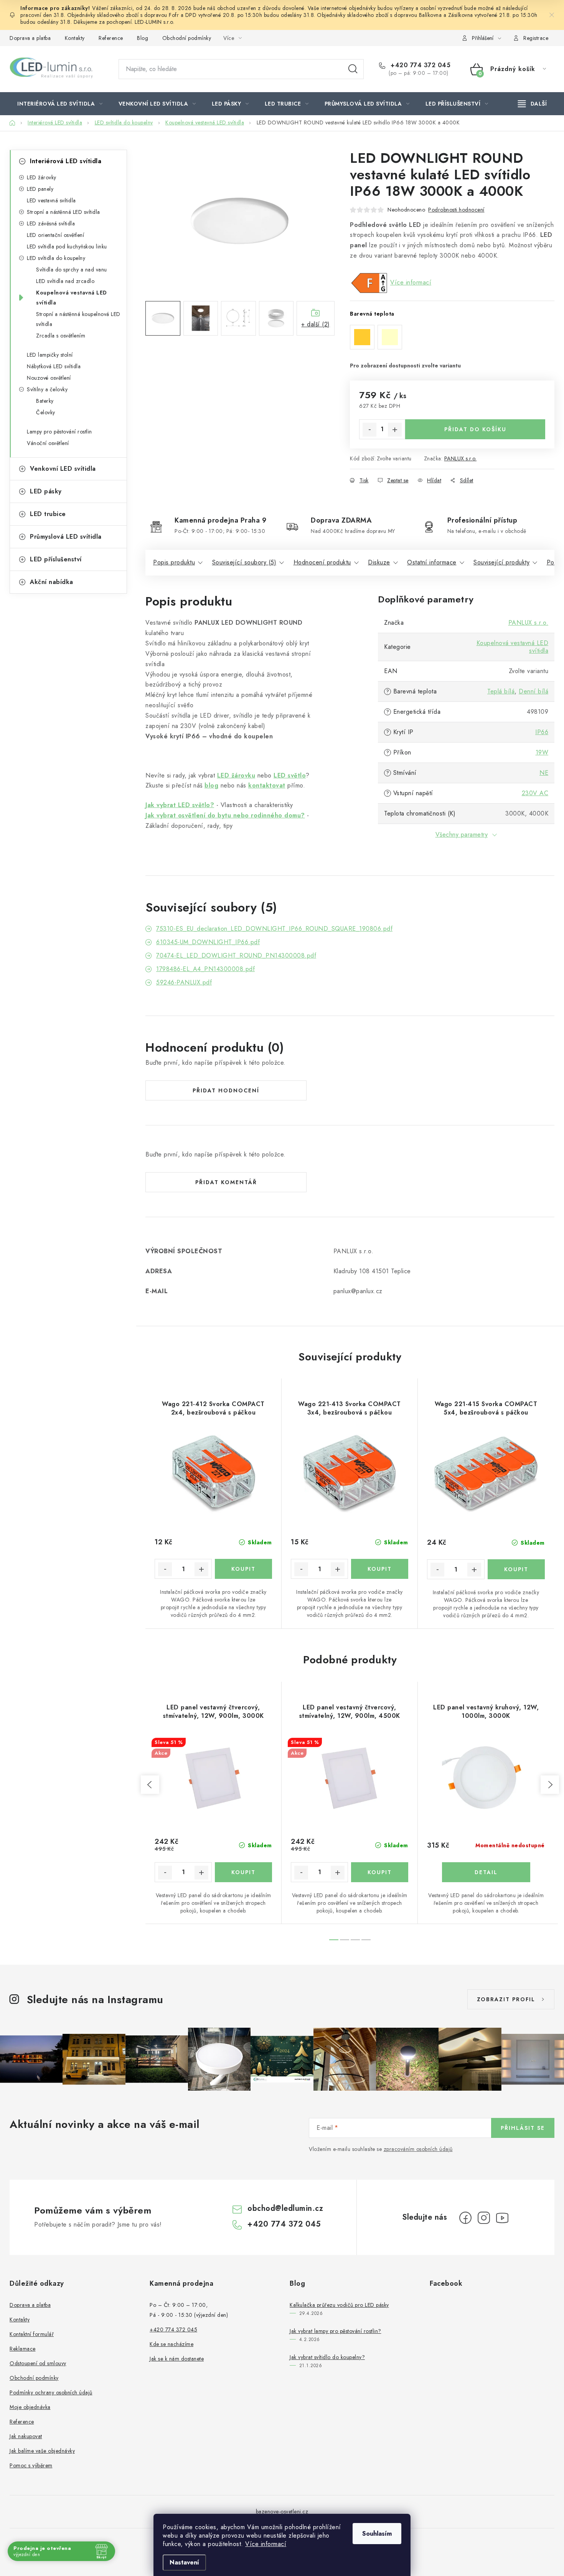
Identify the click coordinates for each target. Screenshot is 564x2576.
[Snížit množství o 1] (369, 430)
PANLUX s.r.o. (461, 458)
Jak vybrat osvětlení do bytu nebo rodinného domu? (225, 815)
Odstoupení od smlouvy (38, 2363)
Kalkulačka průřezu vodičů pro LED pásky (339, 2305)
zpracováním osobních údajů (418, 2149)
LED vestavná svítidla (51, 200)
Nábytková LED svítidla (54, 366)
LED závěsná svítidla (51, 223)
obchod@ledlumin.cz (285, 2208)
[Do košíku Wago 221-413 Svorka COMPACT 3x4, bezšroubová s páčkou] (380, 1569)
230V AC (535, 793)
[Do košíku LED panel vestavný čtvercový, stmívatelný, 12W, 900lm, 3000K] (243, 1872)
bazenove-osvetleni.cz (282, 2511)
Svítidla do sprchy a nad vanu (72, 270)
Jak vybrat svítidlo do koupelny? (327, 2357)
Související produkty (501, 562)
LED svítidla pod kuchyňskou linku (67, 247)
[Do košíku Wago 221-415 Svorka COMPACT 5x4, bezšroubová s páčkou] (516, 1569)
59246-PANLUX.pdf (184, 982)
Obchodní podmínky (187, 38)
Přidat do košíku (475, 429)
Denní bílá (533, 691)
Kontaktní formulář (32, 2334)
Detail (486, 1872)
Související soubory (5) (244, 562)
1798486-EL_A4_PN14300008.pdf (205, 969)
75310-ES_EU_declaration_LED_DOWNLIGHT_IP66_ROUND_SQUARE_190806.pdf (274, 929)
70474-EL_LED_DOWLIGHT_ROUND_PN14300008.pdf (236, 955)
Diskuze (379, 562)
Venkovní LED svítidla (63, 469)
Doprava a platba (30, 38)
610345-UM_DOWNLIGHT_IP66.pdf (208, 942)
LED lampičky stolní (50, 355)
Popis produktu (174, 562)
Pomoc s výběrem (31, 2465)
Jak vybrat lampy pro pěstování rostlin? (336, 2331)
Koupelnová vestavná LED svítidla (72, 298)
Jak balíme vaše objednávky (42, 2451)
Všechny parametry (462, 835)
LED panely (40, 189)
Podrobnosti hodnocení (456, 210)
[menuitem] (60, 104)
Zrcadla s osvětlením (61, 336)
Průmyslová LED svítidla (66, 537)
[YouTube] (502, 2218)
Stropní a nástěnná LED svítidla (63, 212)
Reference (111, 38)
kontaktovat (267, 785)
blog (211, 785)
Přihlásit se (523, 2128)
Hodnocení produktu (322, 562)
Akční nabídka (52, 582)
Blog (143, 38)
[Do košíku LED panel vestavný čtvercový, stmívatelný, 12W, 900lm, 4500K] (380, 1872)
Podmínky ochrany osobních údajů (51, 2392)
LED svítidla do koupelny (56, 258)
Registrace (536, 38)
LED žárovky (42, 177)
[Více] (532, 104)
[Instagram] (484, 2218)
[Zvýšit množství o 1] (395, 430)
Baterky (45, 401)
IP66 (542, 732)
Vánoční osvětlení (48, 443)
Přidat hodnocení (226, 1090)
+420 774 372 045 (420, 65)
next (550, 1785)
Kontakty (75, 38)
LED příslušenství (56, 559)
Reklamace (23, 2349)
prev (150, 1785)
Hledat (353, 69)
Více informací (266, 2544)
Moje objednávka (30, 2407)
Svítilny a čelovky (47, 389)
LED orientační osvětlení (55, 235)
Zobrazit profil (506, 1999)
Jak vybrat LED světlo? (180, 805)
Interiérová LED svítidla (66, 161)
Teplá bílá (501, 691)
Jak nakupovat (26, 2436)
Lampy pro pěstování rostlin (59, 432)
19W (542, 752)
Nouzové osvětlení (49, 378)
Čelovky (46, 412)
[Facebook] (465, 2218)
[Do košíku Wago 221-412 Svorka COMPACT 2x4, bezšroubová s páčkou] (243, 1569)
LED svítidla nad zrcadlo (65, 281)
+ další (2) (316, 324)
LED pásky (46, 491)
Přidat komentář (226, 1182)
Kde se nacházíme (172, 2344)
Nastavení (184, 2562)
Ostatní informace (432, 562)
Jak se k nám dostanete (177, 2359)
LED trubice (48, 514)
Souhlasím (377, 2534)
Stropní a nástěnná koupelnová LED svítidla (78, 319)
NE (544, 773)
